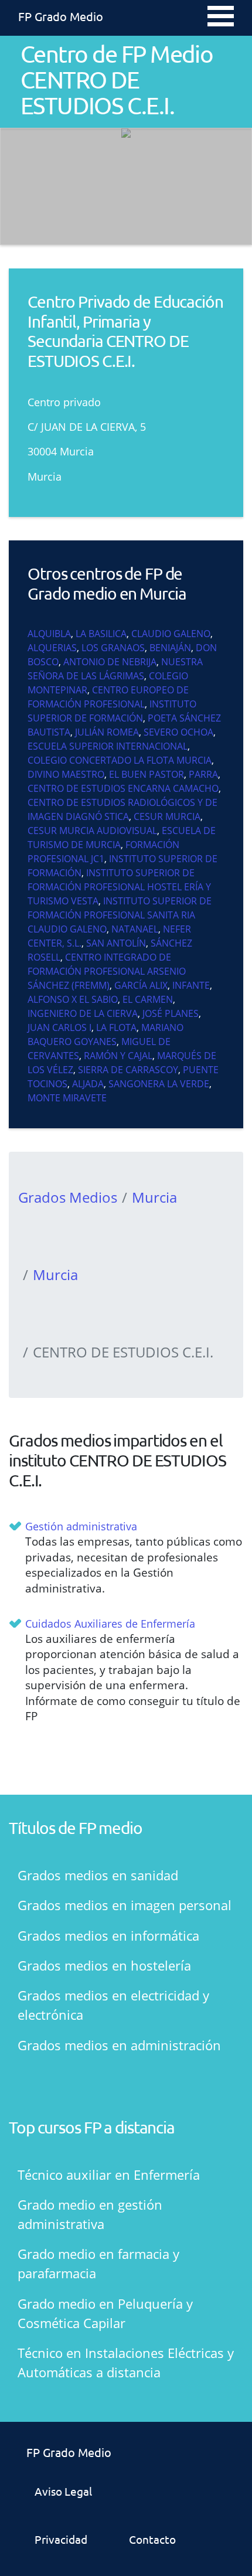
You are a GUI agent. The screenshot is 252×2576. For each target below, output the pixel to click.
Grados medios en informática (108, 1935)
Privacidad (61, 2539)
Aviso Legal (63, 2491)
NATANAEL (135, 929)
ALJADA (88, 1084)
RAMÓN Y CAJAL (118, 1056)
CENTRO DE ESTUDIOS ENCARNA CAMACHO (123, 788)
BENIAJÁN (170, 648)
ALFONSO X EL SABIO (73, 999)
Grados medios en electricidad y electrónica (113, 2005)
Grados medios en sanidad (98, 1875)
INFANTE (191, 985)
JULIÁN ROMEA (107, 732)
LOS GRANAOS (113, 648)
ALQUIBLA (49, 634)
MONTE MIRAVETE (67, 1098)
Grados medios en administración (119, 2045)
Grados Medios (68, 1197)
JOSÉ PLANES (171, 1013)
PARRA (203, 774)
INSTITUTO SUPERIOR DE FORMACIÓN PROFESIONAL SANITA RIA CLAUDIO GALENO (120, 915)
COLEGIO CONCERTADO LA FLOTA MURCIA (120, 760)
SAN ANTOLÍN (116, 943)
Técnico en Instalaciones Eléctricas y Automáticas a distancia (126, 2362)
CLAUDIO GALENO (171, 634)
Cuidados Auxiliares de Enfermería (110, 1624)
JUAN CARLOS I (59, 1027)
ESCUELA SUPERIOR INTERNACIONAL (108, 746)
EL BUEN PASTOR (147, 774)
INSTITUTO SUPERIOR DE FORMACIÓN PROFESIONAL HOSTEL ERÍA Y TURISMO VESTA (119, 887)
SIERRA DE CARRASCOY (128, 1070)
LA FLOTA (116, 1027)
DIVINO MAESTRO (66, 774)
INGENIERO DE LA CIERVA (83, 1013)
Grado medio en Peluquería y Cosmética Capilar (105, 2313)
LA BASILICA (101, 634)
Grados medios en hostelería (104, 1965)
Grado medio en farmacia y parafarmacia (98, 2263)
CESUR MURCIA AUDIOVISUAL (92, 831)
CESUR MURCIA (167, 816)
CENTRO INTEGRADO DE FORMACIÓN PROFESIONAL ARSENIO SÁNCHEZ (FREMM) (107, 971)
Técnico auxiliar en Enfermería (109, 2175)
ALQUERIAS (52, 648)
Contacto (152, 2539)
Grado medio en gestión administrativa (90, 2214)
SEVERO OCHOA (178, 732)
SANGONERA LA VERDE (159, 1084)
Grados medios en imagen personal (125, 1905)
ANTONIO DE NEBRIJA (110, 662)
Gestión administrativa (81, 1526)
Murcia (154, 1197)
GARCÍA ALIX (141, 985)
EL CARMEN (148, 999)
